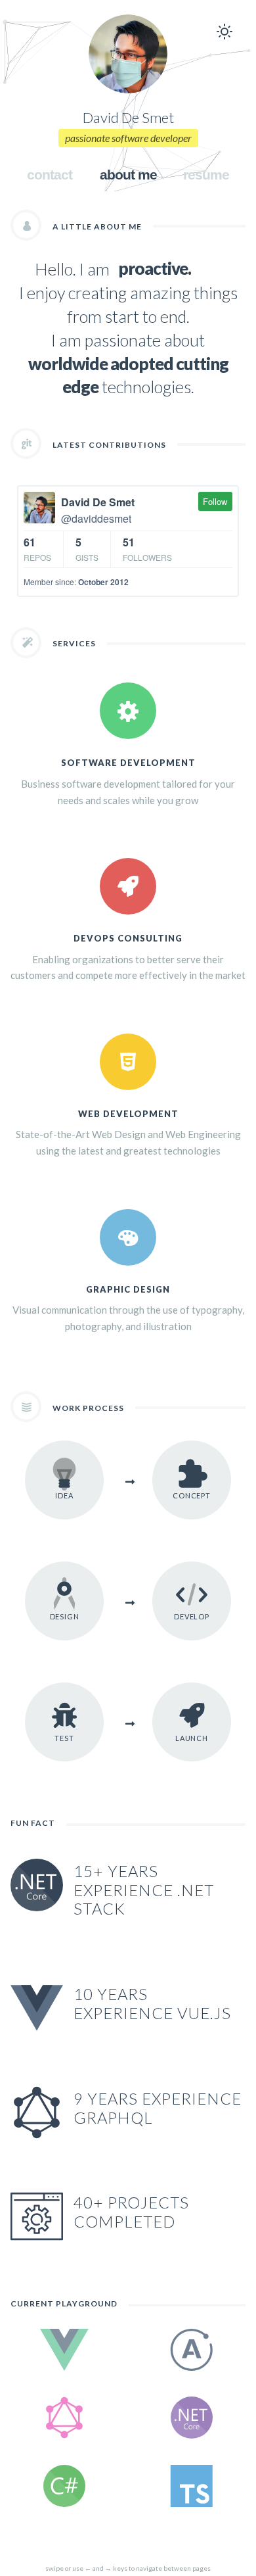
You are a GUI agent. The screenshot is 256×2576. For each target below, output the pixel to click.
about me (128, 175)
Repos (37, 549)
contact (50, 175)
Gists (87, 549)
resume (206, 175)
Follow (215, 501)
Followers (147, 549)
